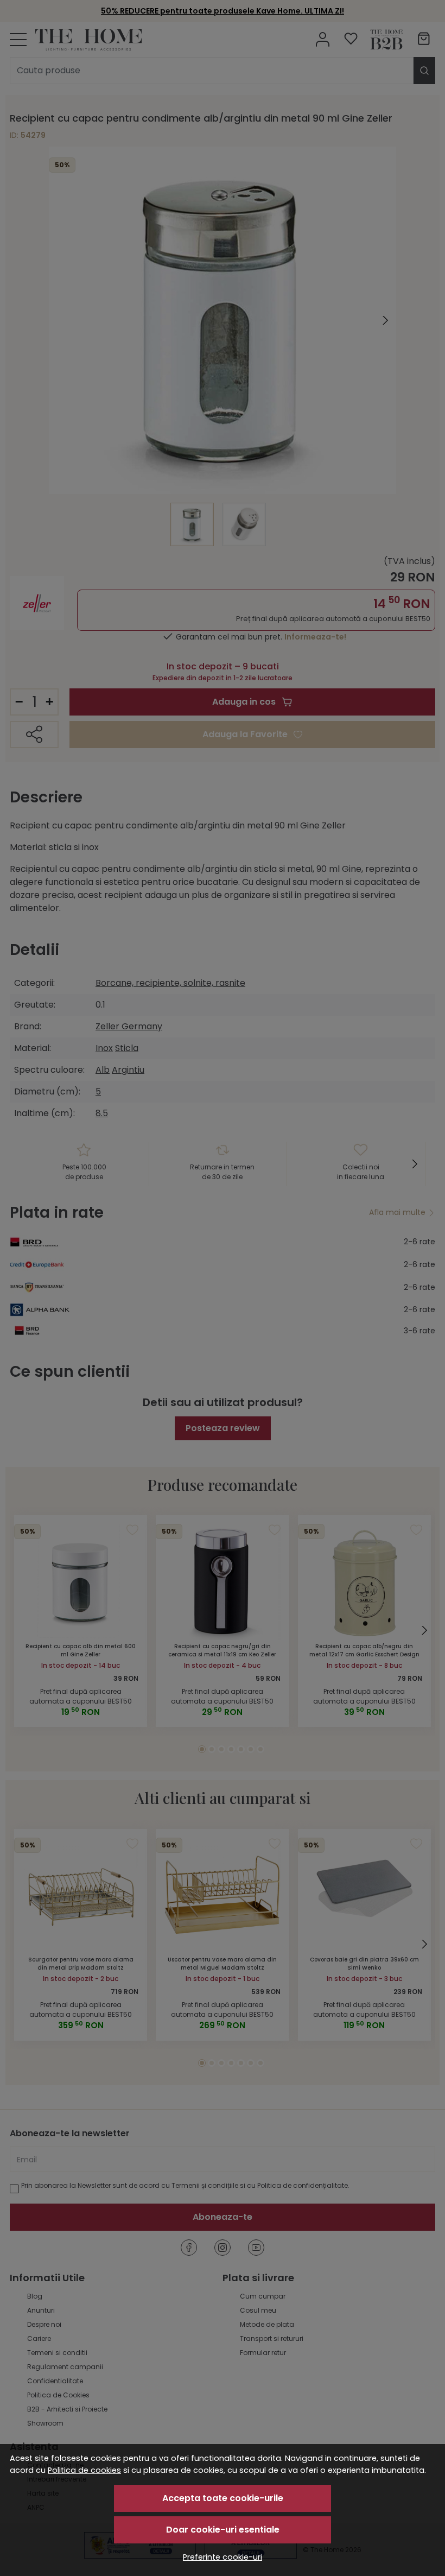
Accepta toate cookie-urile (223, 2498)
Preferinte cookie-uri (223, 2557)
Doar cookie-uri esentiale (223, 2530)
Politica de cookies (84, 2470)
